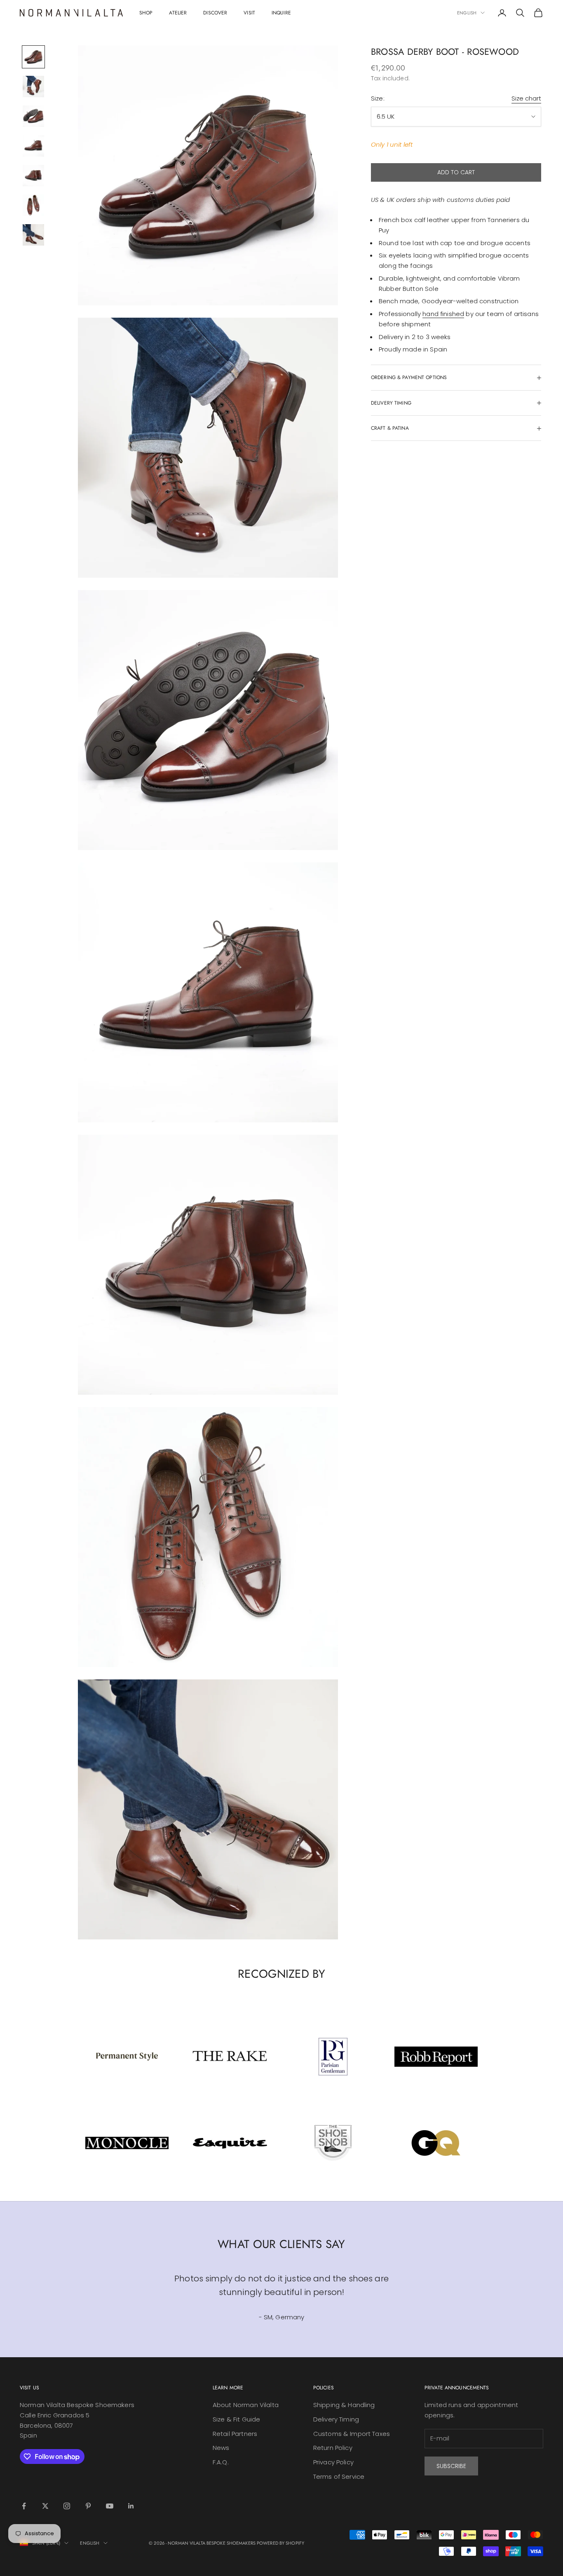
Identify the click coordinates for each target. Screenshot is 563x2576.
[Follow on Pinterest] (88, 2506)
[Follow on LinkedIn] (131, 2506)
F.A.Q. (221, 2462)
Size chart (526, 98)
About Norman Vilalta (246, 2405)
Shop (146, 13)
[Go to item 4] (33, 146)
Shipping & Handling (344, 2405)
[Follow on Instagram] (67, 2506)
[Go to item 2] (33, 87)
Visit (249, 13)
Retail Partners (235, 2434)
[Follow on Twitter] (45, 2506)
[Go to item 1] (33, 57)
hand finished (443, 314)
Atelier (178, 13)
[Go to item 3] (33, 116)
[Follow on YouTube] (110, 2506)
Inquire (281, 13)
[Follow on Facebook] (24, 2506)
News (221, 2448)
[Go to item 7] (33, 235)
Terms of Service (339, 2476)
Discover (215, 13)
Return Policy (333, 2448)
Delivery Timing (336, 2419)
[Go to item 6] (33, 205)
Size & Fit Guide (236, 2419)
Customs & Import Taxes (352, 2434)
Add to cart (456, 172)
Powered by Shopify (280, 2543)
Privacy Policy (333, 2462)
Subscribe (451, 2466)
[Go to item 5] (33, 176)
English (467, 13)
